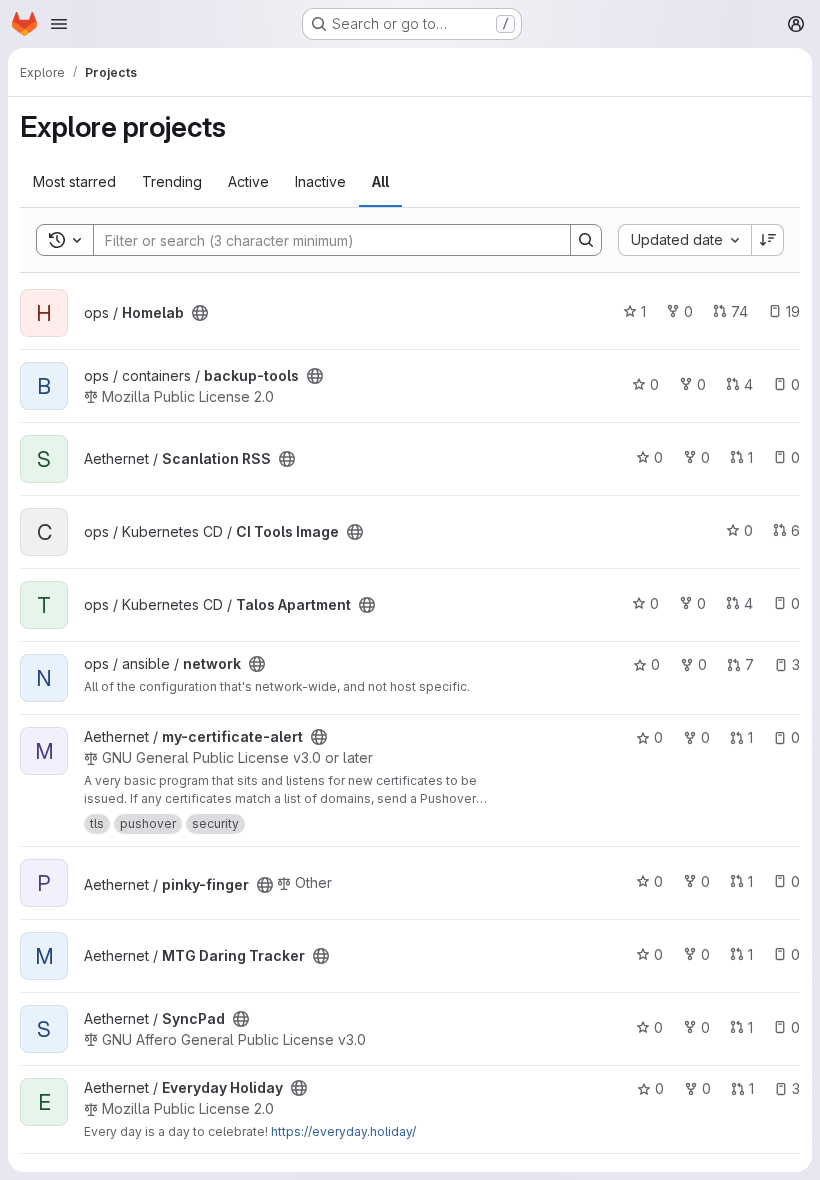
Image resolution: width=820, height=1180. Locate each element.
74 (739, 311)
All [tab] (380, 181)
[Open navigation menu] (59, 24)
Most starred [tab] (74, 181)
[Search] (586, 240)
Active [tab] (248, 181)
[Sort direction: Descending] (768, 240)
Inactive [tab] (320, 181)
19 (793, 311)
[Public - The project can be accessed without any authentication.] (200, 313)
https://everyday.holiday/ (343, 1131)
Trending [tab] (172, 181)
